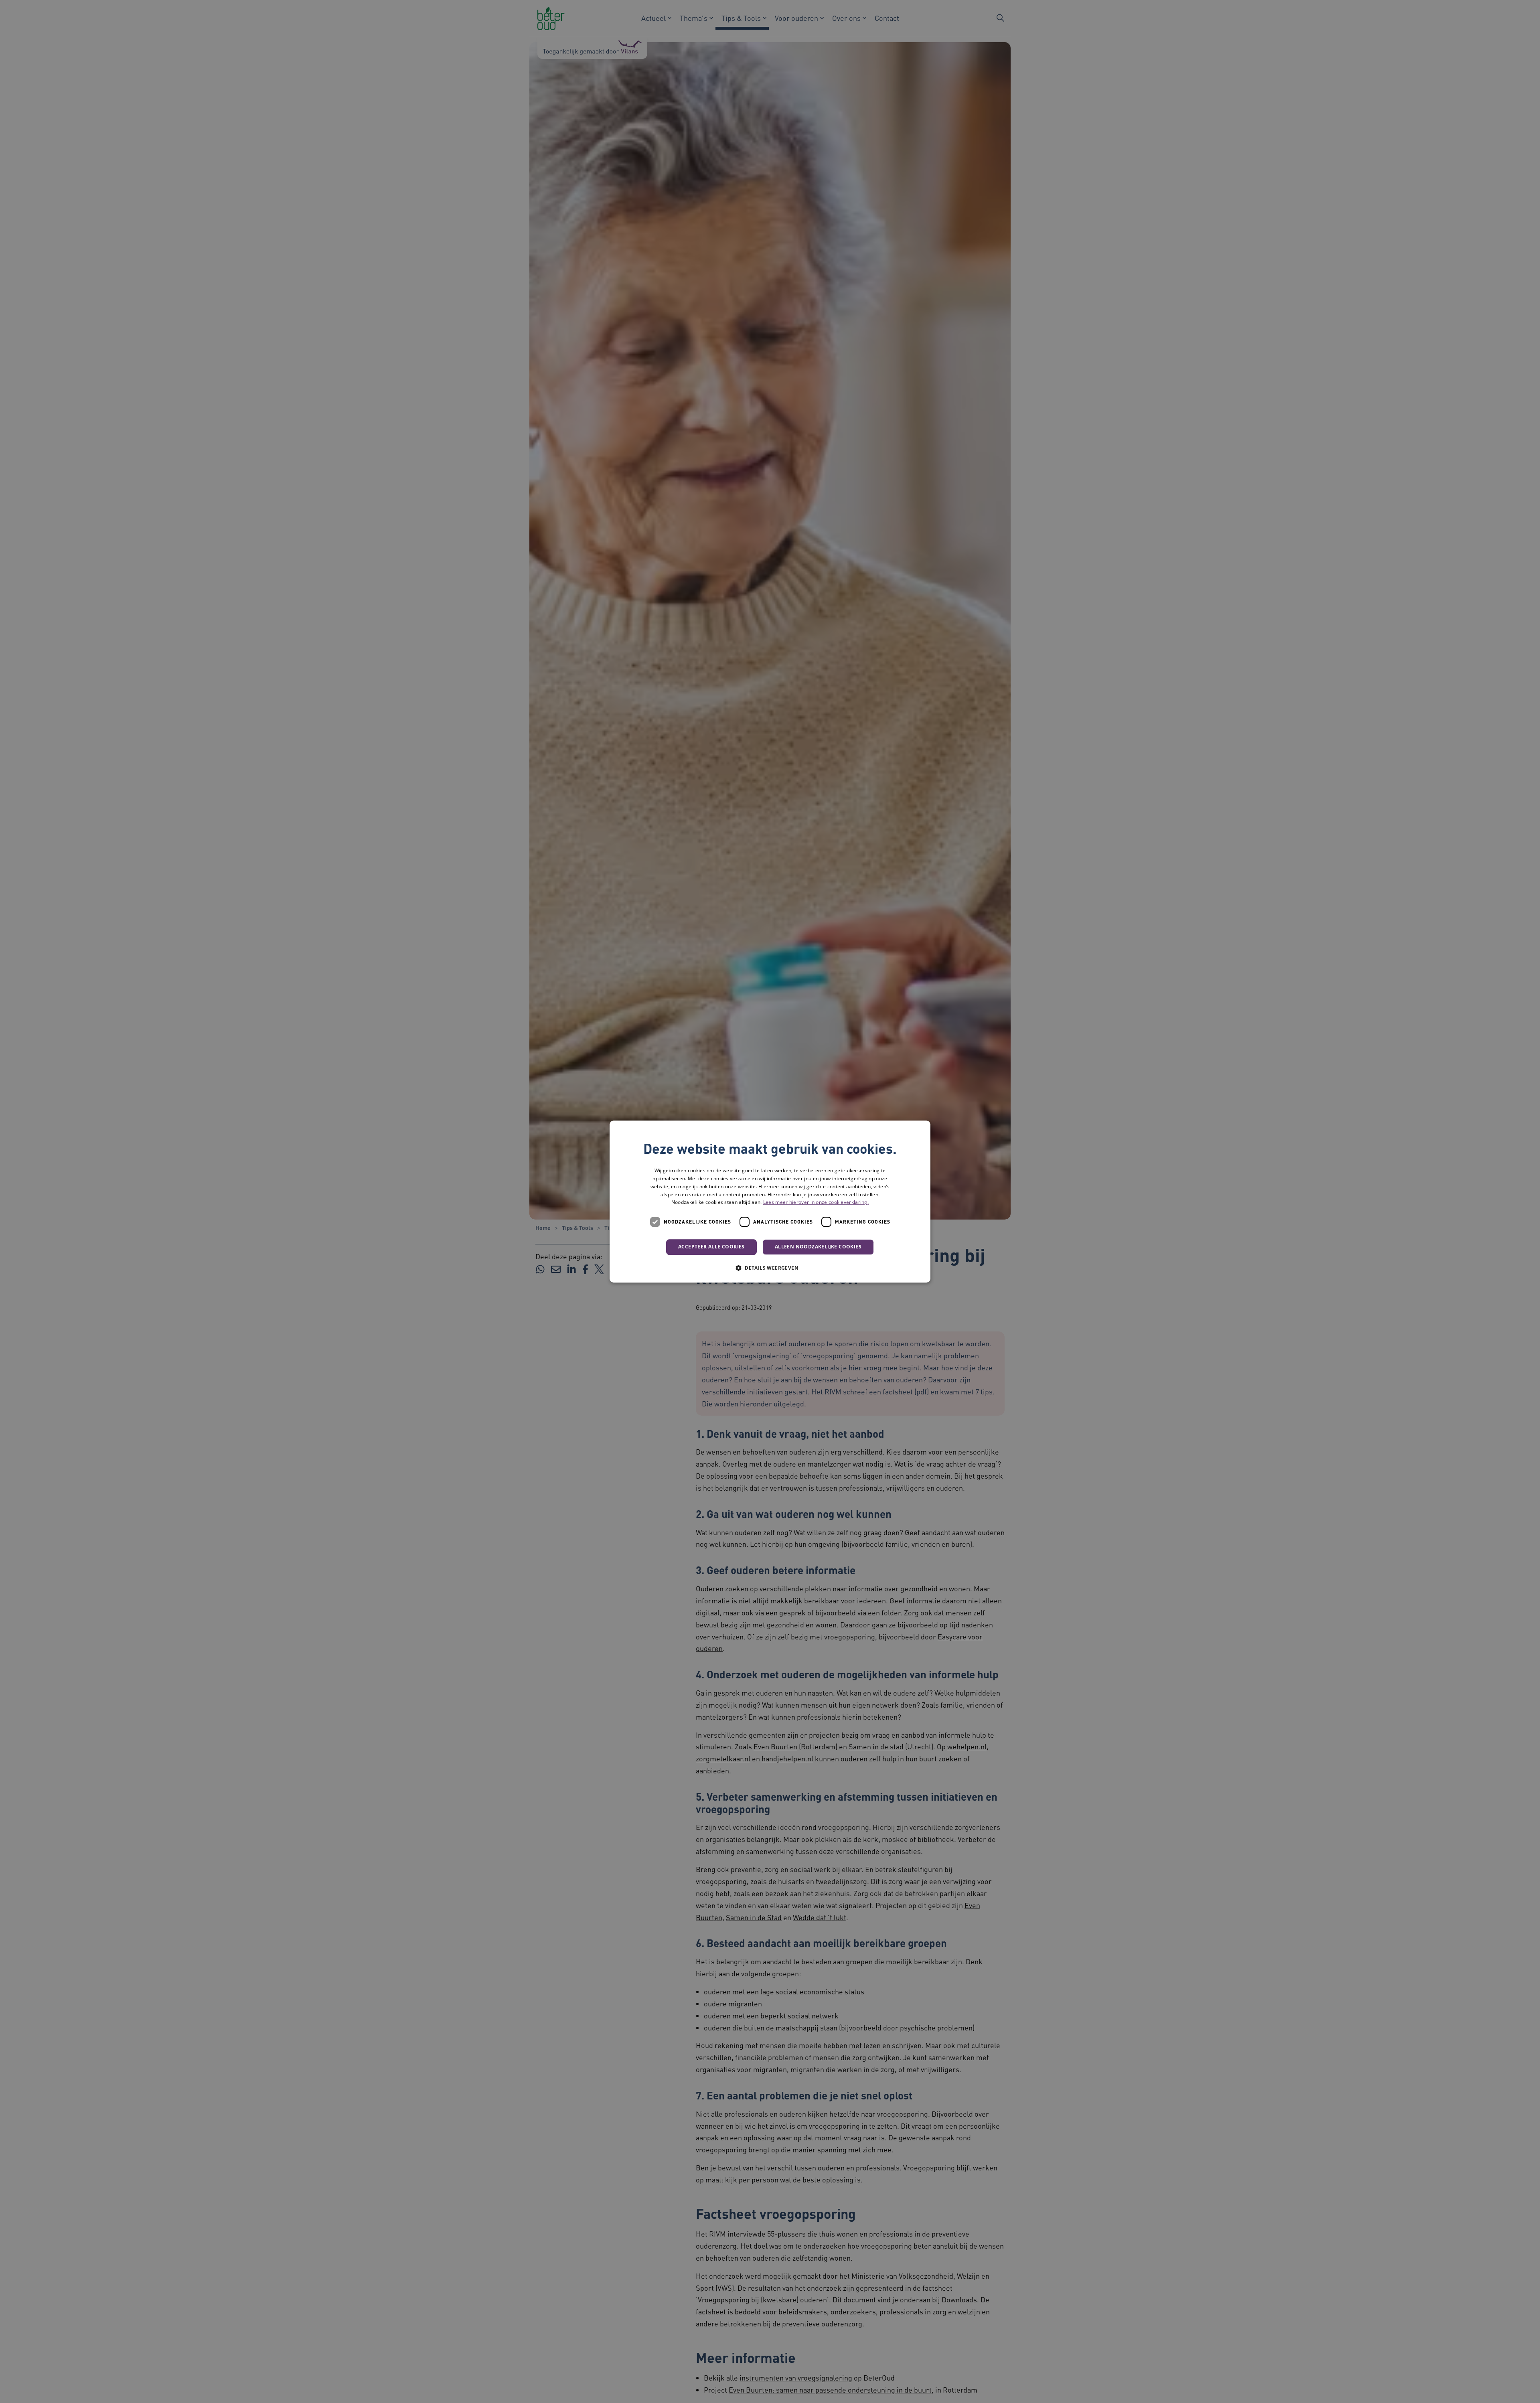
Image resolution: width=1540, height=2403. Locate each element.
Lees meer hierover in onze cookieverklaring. (816, 1203)
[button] (770, 1268)
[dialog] (770, 1201)
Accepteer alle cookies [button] (711, 1247)
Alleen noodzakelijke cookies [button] (818, 1247)
